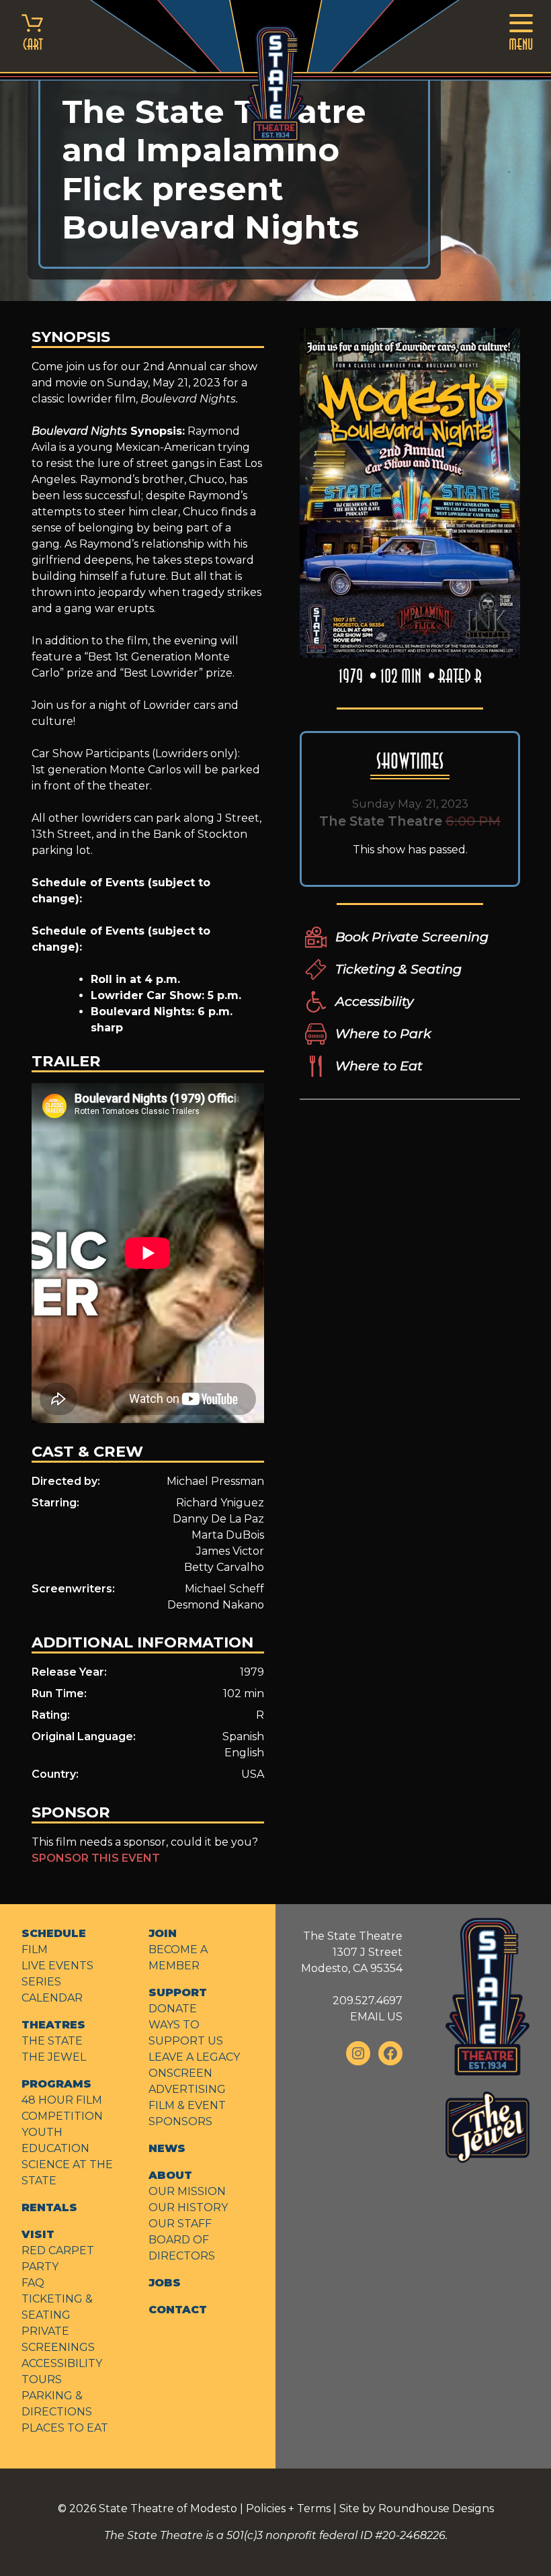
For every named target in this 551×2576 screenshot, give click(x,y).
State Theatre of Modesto (168, 2508)
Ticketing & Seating (398, 969)
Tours (42, 2379)
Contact (178, 2310)
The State (52, 2041)
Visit (38, 2234)
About (170, 2175)
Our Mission (187, 2191)
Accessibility (374, 1001)
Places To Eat (65, 2428)
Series (41, 1982)
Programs (56, 2084)
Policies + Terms (288, 2508)
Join (163, 1933)
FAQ (33, 2283)
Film (35, 1949)
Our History (188, 2207)
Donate (173, 2009)
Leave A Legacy (194, 2057)
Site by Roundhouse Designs (417, 2508)
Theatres (53, 2025)
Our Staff (180, 2224)
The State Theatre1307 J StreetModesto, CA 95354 (352, 1952)
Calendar (52, 1998)
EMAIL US (376, 2017)
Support (178, 1992)
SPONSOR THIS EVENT (96, 1858)
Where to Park (383, 1033)
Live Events (57, 1966)
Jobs (165, 2283)
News (167, 2148)
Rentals (49, 2207)
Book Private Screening (412, 937)
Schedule (54, 1933)
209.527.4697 (368, 2001)
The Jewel (54, 2057)
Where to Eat (379, 1066)
